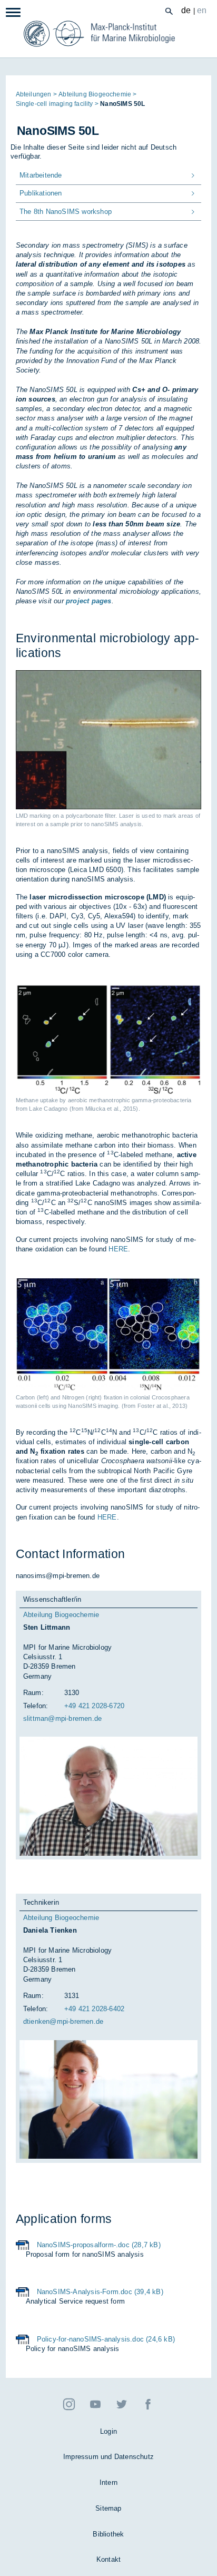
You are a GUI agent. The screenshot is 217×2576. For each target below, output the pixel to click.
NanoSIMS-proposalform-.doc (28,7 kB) (99, 2245)
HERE (118, 1249)
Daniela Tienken (50, 1930)
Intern (108, 2482)
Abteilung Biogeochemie (61, 1615)
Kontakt (108, 2559)
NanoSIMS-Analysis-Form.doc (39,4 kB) (100, 2292)
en (202, 10)
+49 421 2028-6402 (94, 2009)
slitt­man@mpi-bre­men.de (62, 1718)
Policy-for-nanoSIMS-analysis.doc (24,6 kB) (106, 2339)
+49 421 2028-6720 (94, 1706)
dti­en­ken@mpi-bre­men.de (63, 2021)
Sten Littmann (47, 1627)
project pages (89, 601)
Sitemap (108, 2508)
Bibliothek (108, 2534)
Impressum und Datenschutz (108, 2457)
